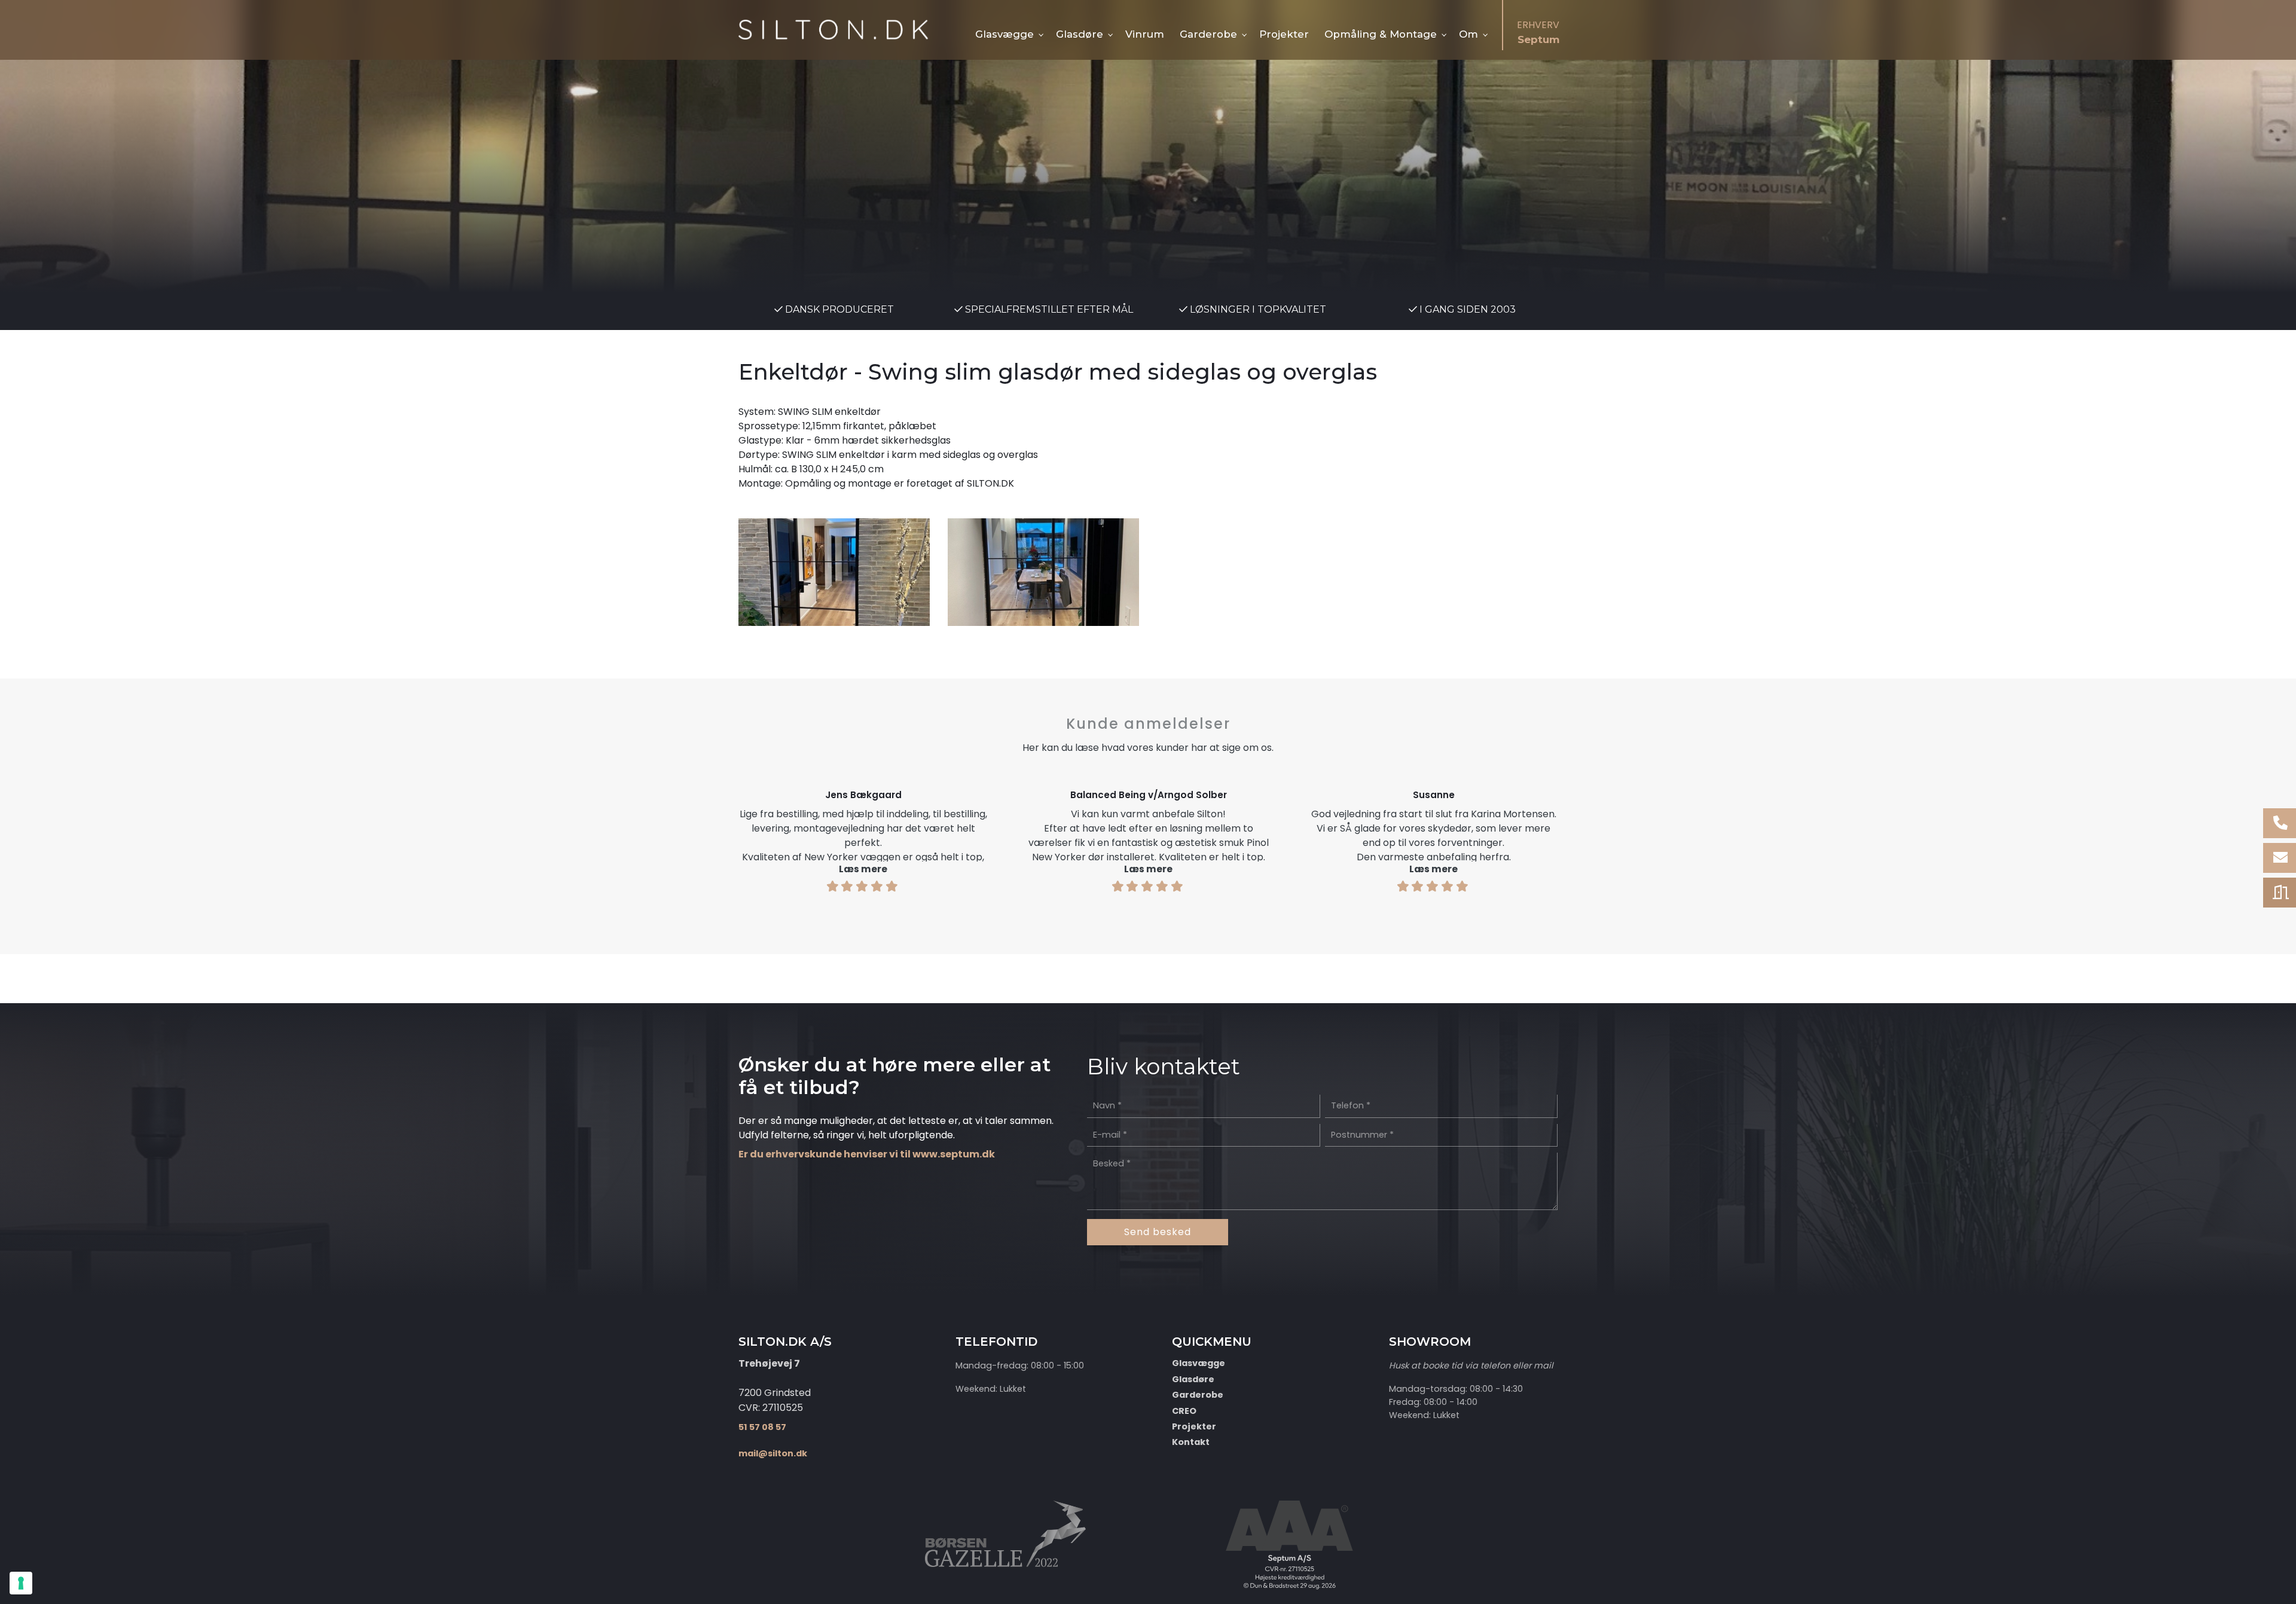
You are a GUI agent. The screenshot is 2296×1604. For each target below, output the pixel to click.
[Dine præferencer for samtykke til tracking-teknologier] (21, 1583)
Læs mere (863, 869)
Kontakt (1191, 1442)
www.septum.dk (954, 1154)
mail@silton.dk (773, 1453)
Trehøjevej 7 (769, 1363)
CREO (1184, 1411)
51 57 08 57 (762, 1427)
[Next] (1595, 835)
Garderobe (1198, 1395)
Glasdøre (1193, 1379)
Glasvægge (1199, 1363)
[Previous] (701, 835)
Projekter (1194, 1426)
